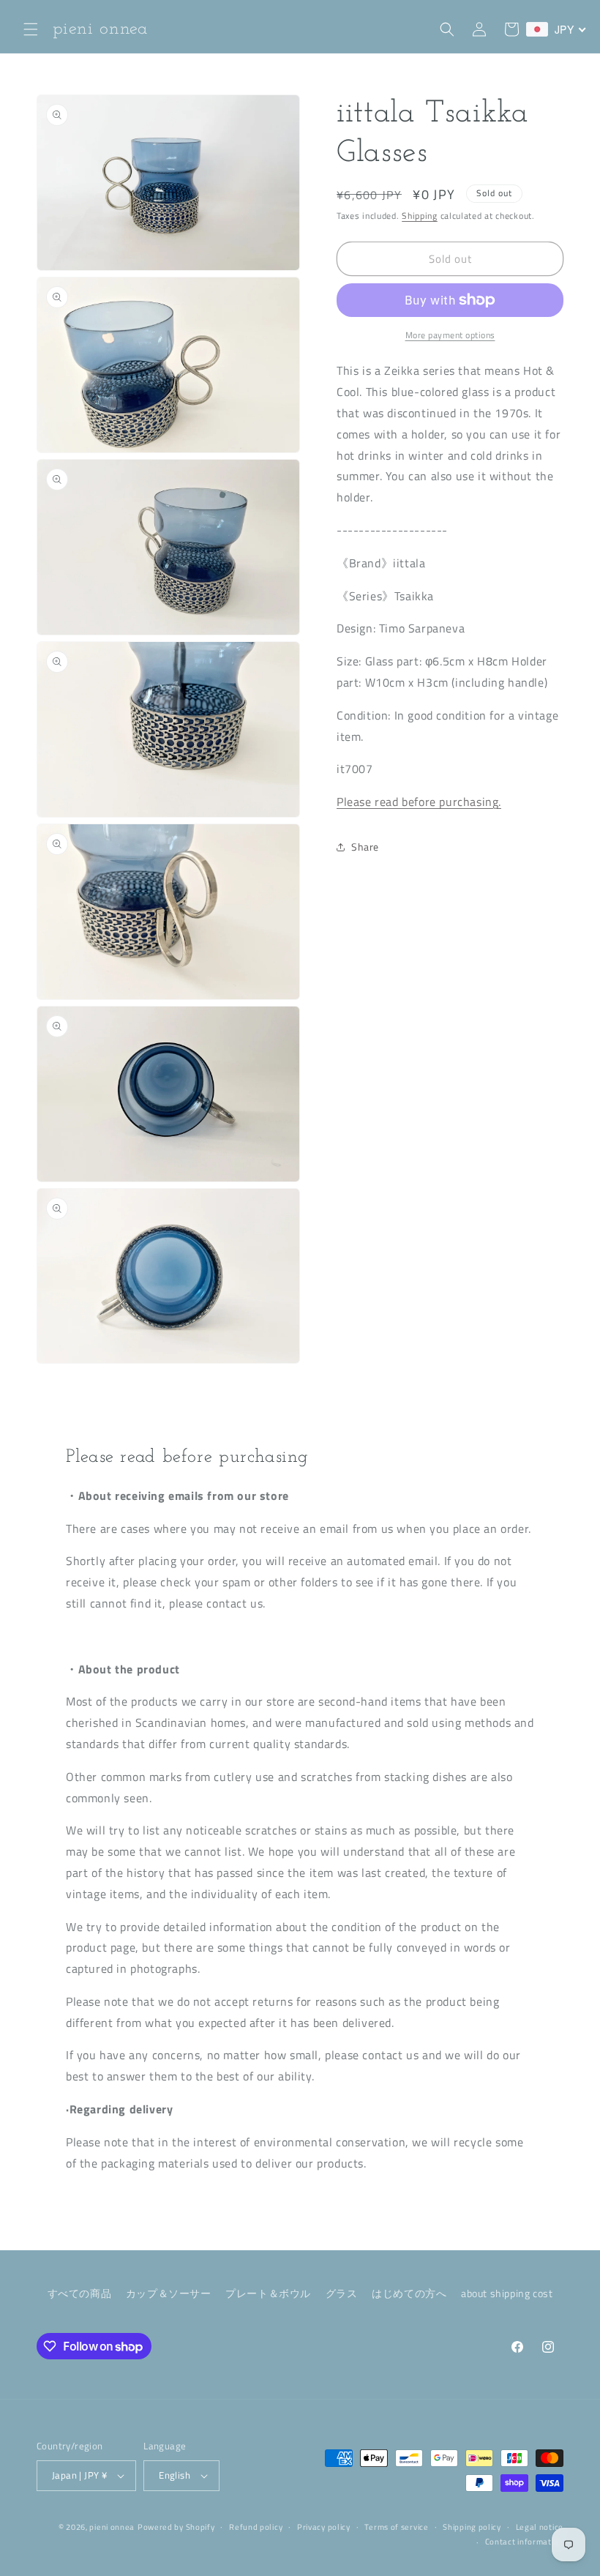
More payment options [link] (450, 335)
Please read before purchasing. (419, 802)
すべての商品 (80, 2293)
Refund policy (256, 2527)
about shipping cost (507, 2293)
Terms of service (396, 2527)
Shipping (420, 216)
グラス (342, 2293)
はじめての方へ (409, 2293)
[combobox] (556, 29)
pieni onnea (112, 2527)
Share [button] (365, 847)
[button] (31, 29)
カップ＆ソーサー (169, 2293)
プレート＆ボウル (268, 2293)
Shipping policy (472, 2527)
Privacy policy (324, 2527)
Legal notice (540, 2527)
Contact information (524, 2542)
